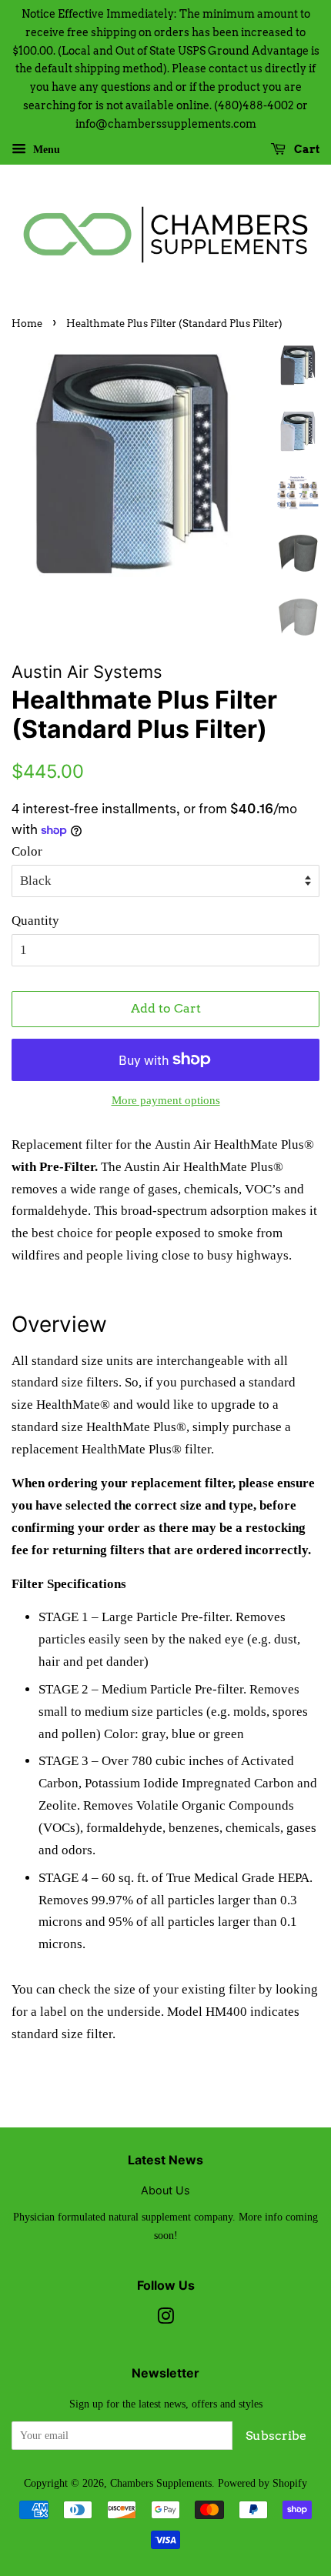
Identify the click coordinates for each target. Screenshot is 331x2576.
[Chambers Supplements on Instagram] (165, 2319)
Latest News (165, 2160)
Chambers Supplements (161, 2483)
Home (27, 324)
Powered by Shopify (262, 2483)
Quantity (35, 921)
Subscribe (276, 2436)
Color (27, 851)
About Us (165, 2190)
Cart (306, 149)
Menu (45, 149)
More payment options (166, 1100)
